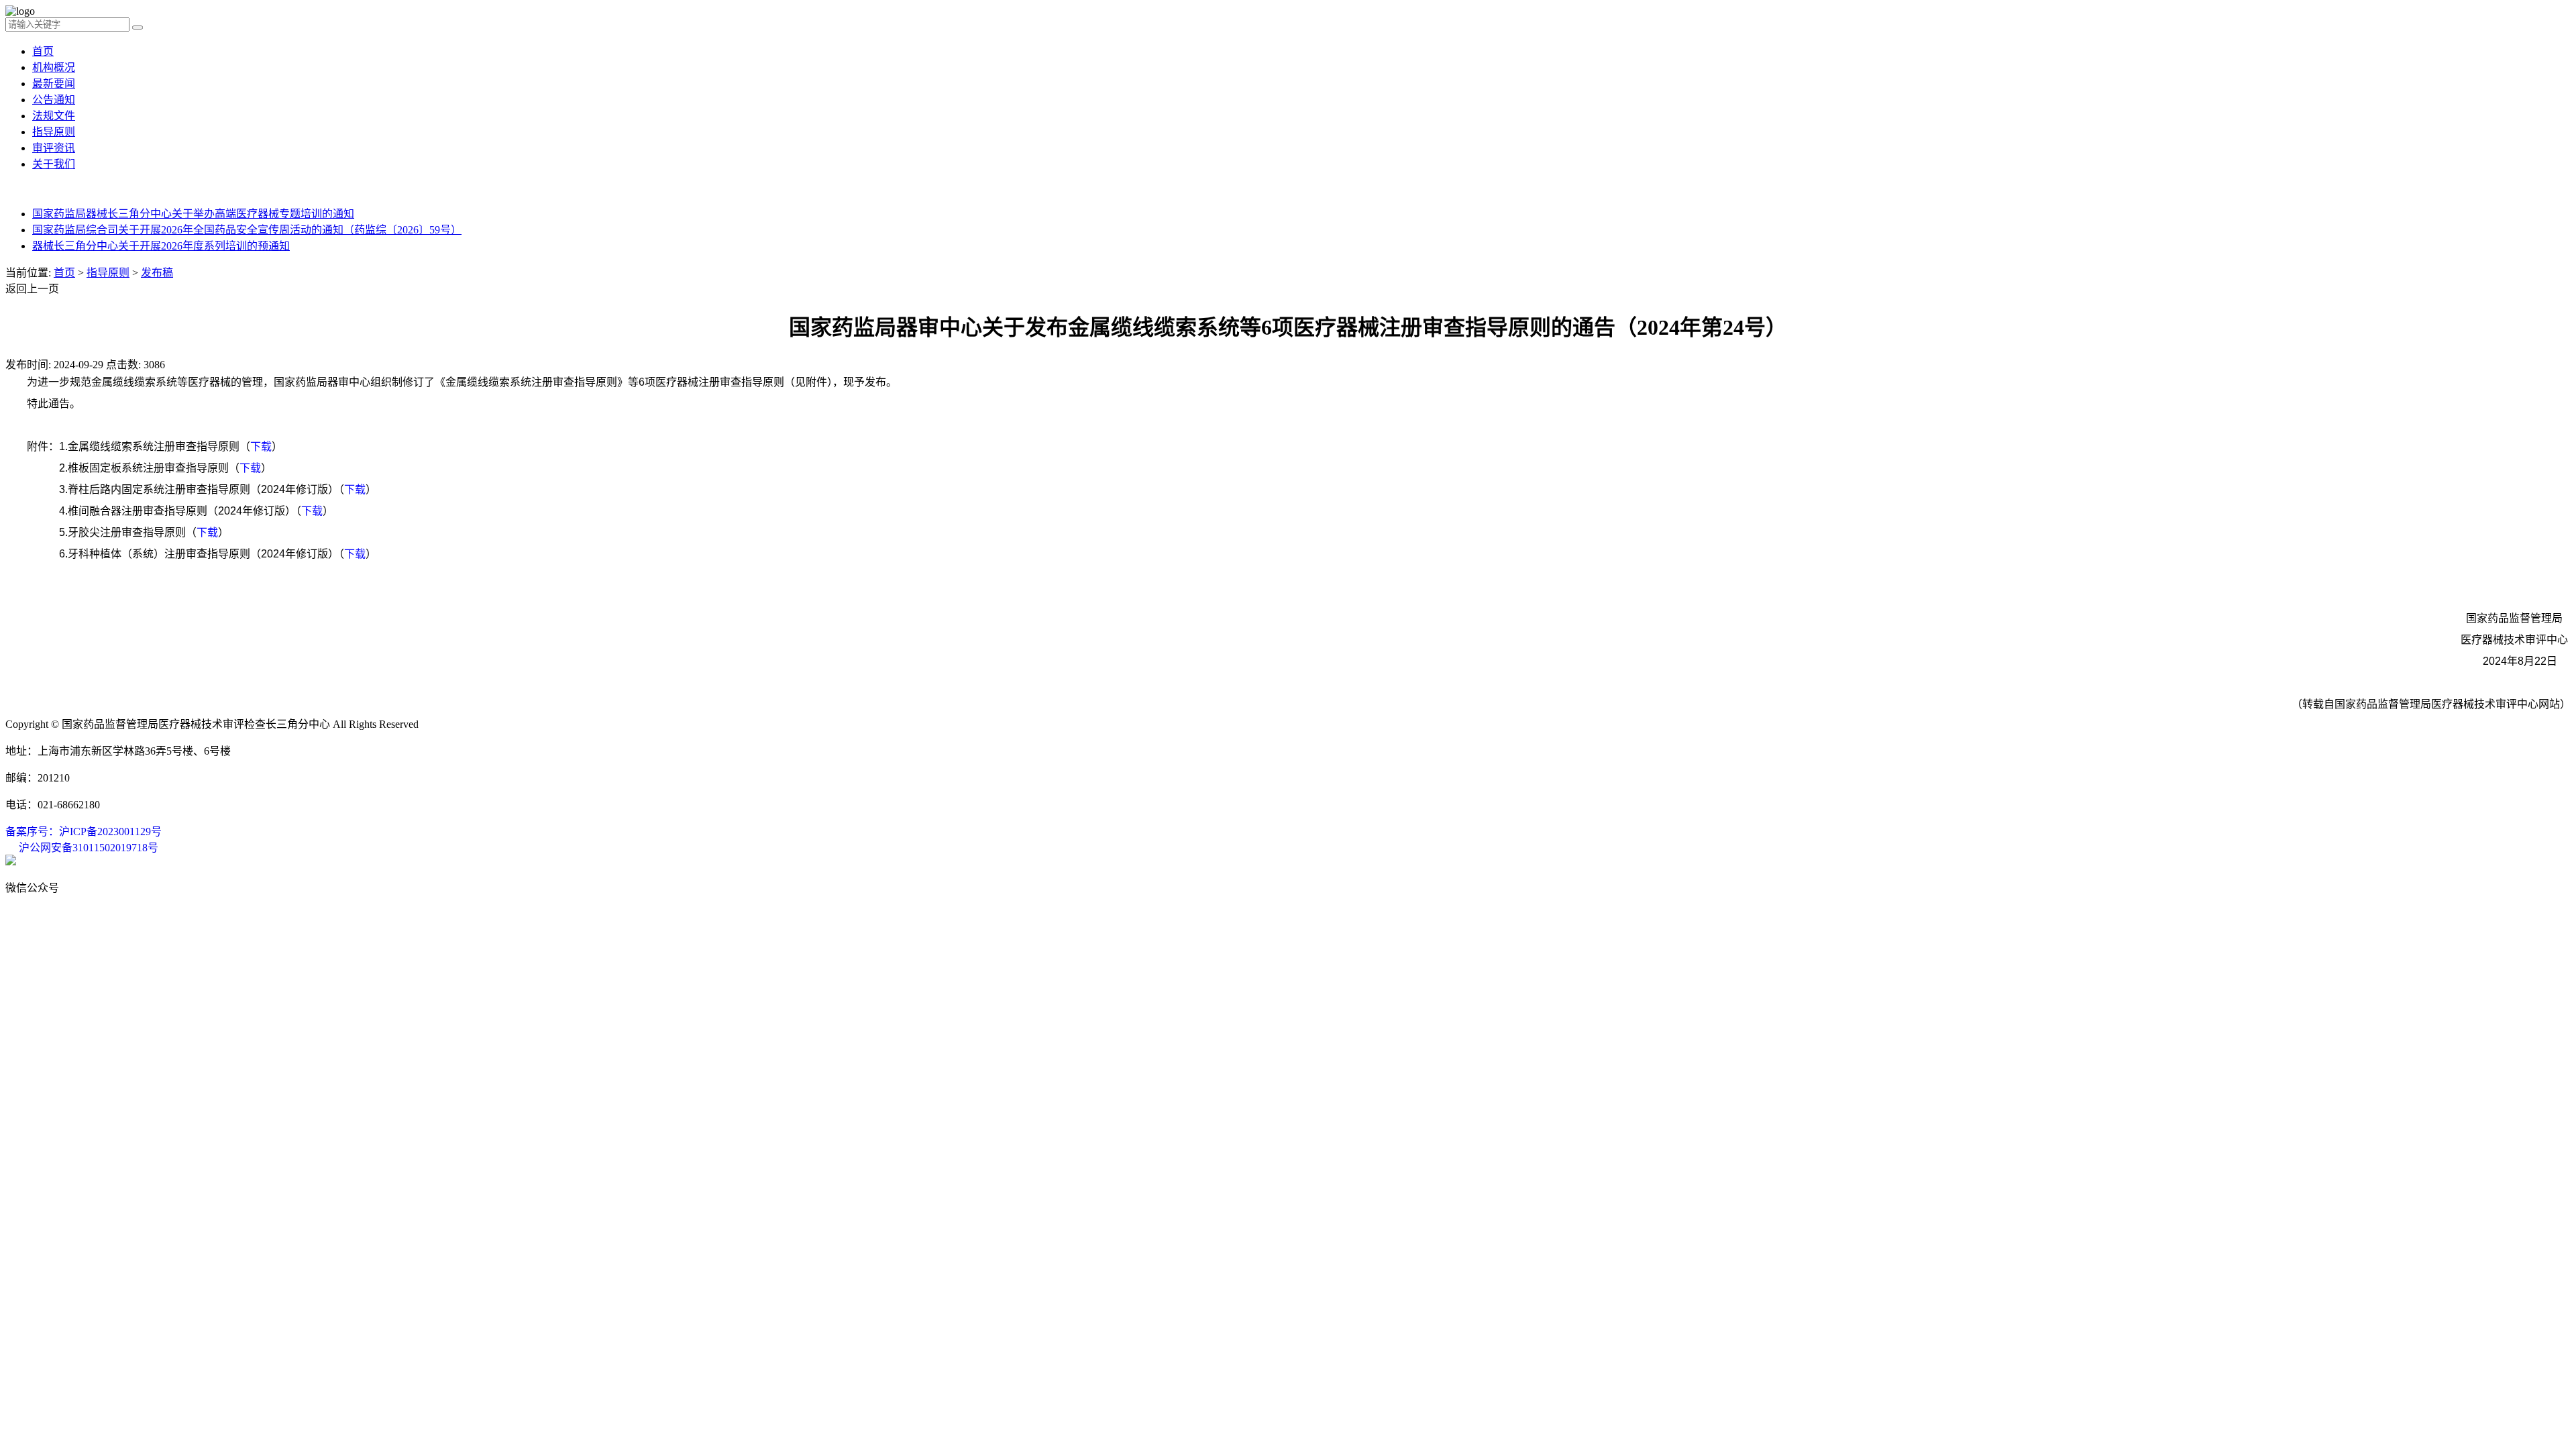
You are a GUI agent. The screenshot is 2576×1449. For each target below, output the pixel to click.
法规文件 (54, 116)
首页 (43, 51)
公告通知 (54, 100)
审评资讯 (54, 148)
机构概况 (54, 67)
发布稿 (157, 273)
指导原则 (54, 132)
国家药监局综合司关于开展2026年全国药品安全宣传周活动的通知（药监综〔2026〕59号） (247, 230)
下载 (261, 446)
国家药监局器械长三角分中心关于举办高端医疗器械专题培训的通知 (193, 214)
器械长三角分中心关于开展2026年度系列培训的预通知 (161, 246)
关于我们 (54, 164)
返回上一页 (32, 289)
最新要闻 (54, 84)
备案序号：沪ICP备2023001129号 (84, 831)
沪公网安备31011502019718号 (89, 848)
